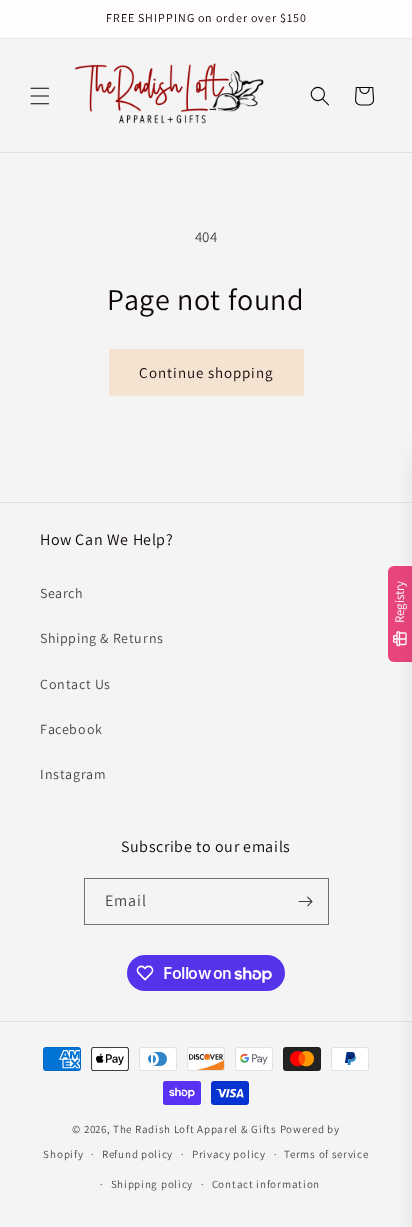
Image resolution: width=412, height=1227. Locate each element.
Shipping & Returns (102, 638)
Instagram (73, 774)
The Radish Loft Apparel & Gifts (196, 1129)
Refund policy (137, 1154)
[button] (40, 96)
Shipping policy (152, 1184)
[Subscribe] (306, 901)
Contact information (266, 1184)
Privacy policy (229, 1154)
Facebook (71, 729)
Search (62, 593)
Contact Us (75, 684)
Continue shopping (206, 372)
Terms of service (326, 1154)
